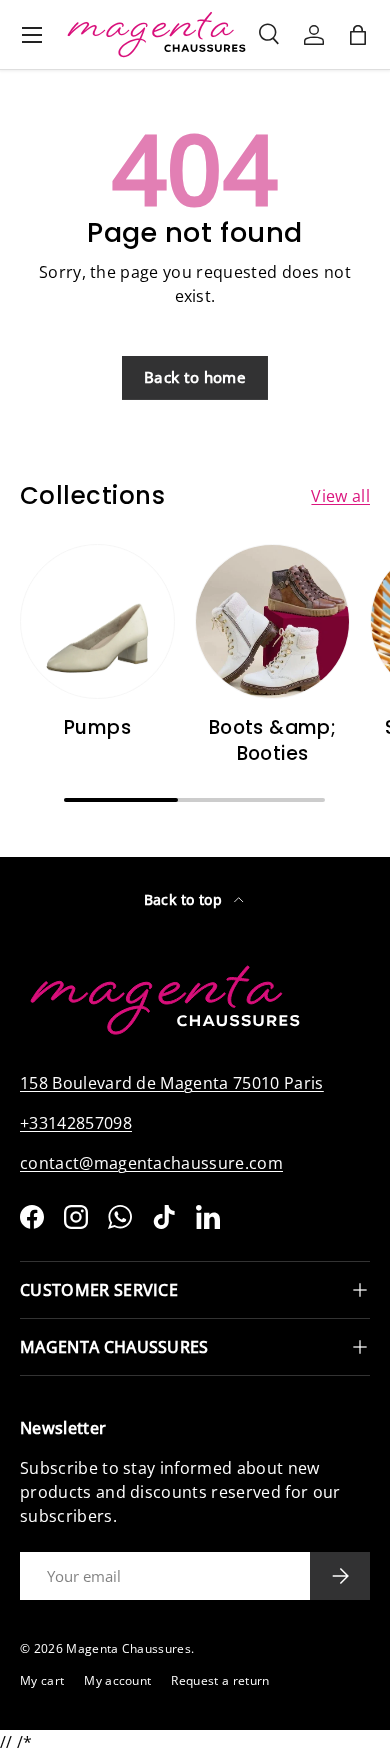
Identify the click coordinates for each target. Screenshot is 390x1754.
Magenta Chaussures (128, 1648)
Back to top (185, 899)
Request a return (220, 1680)
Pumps (97, 727)
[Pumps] (97, 621)
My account (117, 1680)
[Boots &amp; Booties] (272, 621)
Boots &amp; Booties (272, 740)
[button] (358, 35)
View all (340, 496)
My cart (42, 1680)
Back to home (195, 377)
